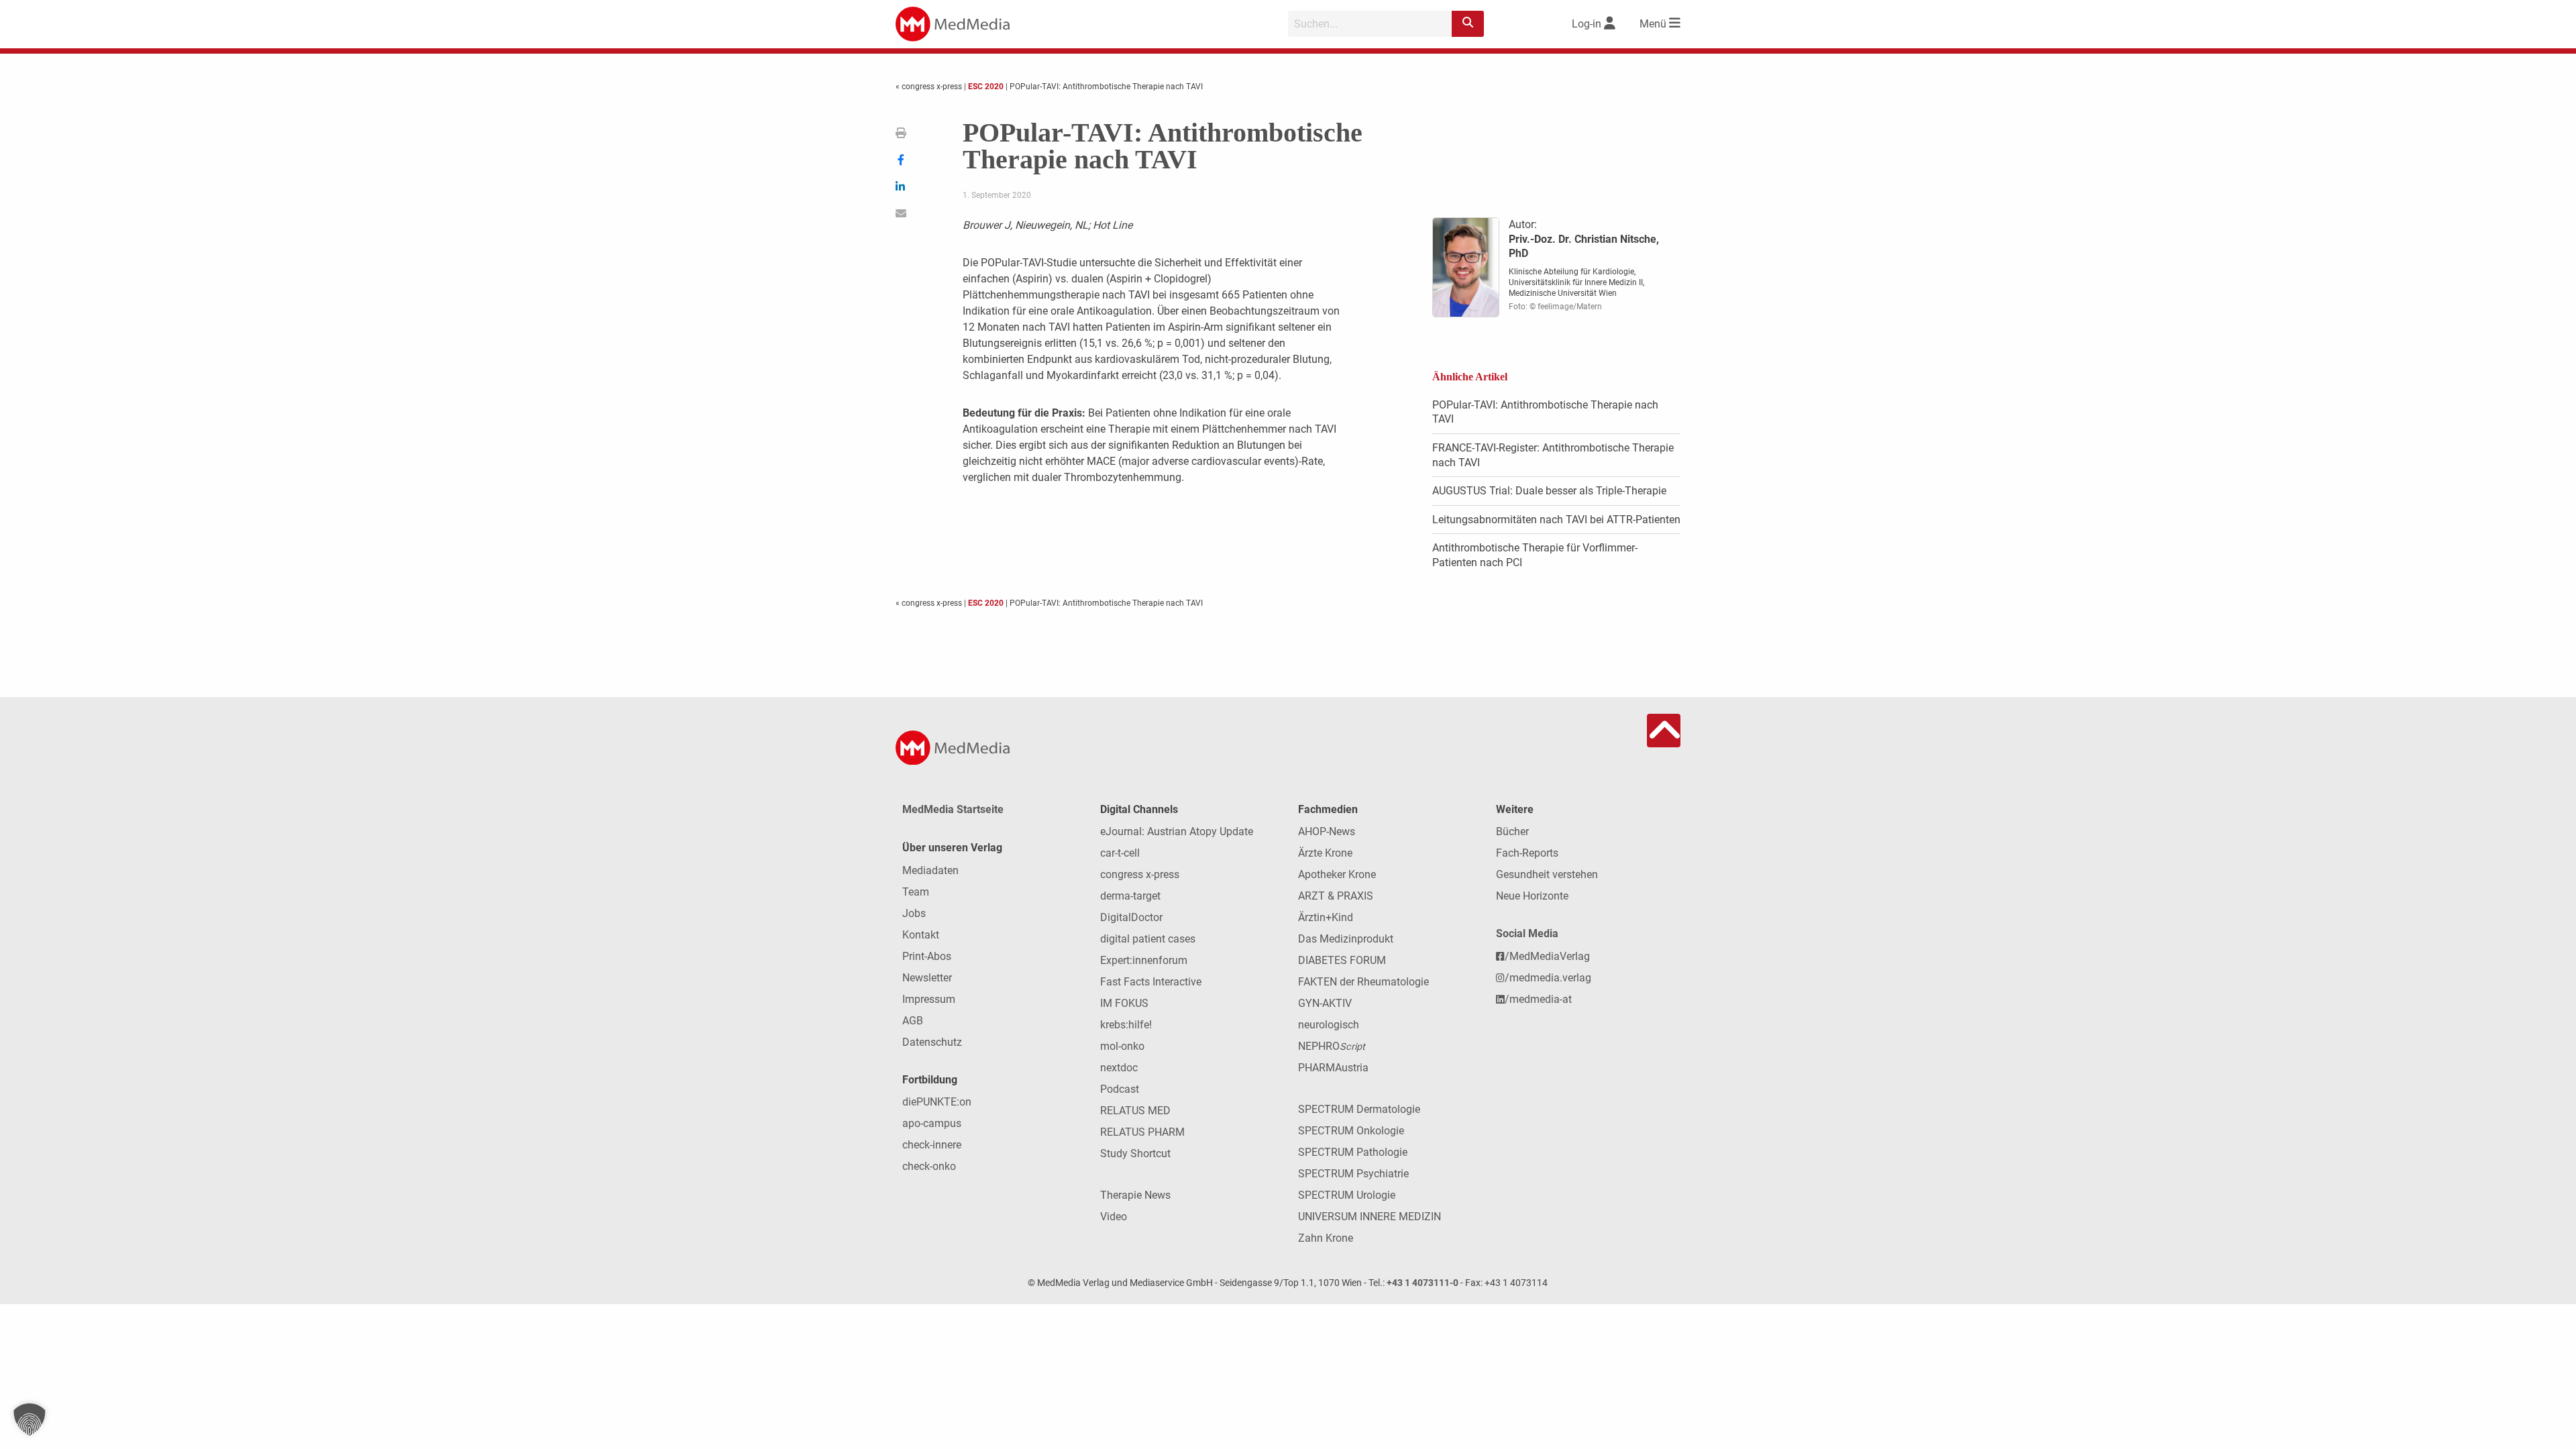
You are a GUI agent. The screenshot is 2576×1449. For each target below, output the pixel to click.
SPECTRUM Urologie (1347, 1195)
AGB (913, 1021)
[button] (30, 1419)
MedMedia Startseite (953, 809)
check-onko (929, 1166)
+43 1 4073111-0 (1423, 1283)
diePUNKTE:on (937, 1102)
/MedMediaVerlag (1547, 956)
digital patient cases (1148, 939)
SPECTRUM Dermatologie (1359, 1109)
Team (916, 892)
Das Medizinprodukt (1346, 939)
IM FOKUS (1124, 1003)
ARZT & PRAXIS (1336, 896)
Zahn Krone (1326, 1238)
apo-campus (932, 1123)
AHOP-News (1327, 831)
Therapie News (1135, 1195)
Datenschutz (932, 1042)
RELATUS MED (1135, 1111)
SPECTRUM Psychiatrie (1353, 1174)
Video (1114, 1217)
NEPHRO (1332, 1046)
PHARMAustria (1333, 1068)
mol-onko (1122, 1046)
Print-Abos (927, 956)
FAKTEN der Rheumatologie (1363, 982)
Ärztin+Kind (1326, 917)
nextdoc (1119, 1068)
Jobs (914, 913)
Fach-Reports (1527, 853)
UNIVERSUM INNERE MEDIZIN (1370, 1217)
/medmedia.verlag (1548, 978)
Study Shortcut (1135, 1153)
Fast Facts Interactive (1151, 982)
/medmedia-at (1538, 999)
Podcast (1120, 1089)
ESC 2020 (986, 87)
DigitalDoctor (1131, 917)
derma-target (1130, 896)
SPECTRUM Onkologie (1351, 1131)
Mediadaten (930, 870)
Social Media (1527, 933)
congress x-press (1140, 874)
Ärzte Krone (1325, 853)
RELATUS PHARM (1142, 1132)
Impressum (929, 999)
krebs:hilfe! (1126, 1025)
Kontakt (921, 935)
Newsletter (927, 978)
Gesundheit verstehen (1547, 874)
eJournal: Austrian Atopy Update (1177, 831)
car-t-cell (1120, 853)
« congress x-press (930, 87)
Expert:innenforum (1144, 960)
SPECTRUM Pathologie (1353, 1152)
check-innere (932, 1145)
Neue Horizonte (1532, 896)
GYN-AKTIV (1325, 1003)
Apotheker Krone (1337, 874)
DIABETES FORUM (1342, 960)
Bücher (1512, 831)
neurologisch (1329, 1025)
